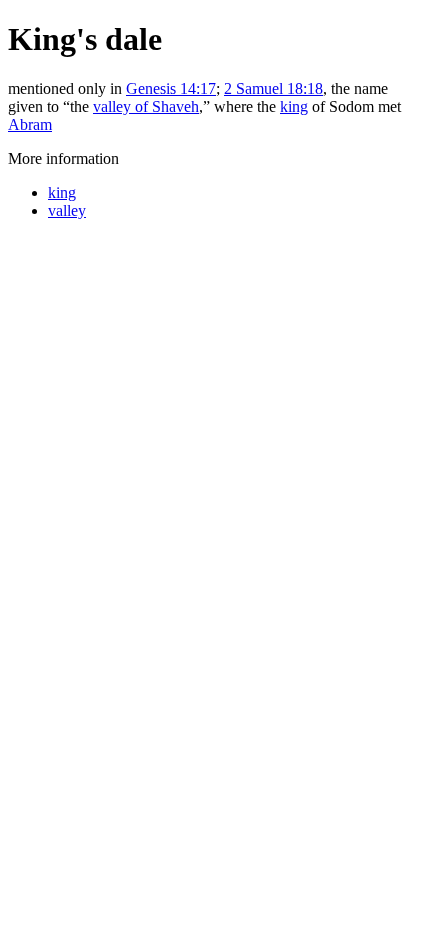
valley (67, 210)
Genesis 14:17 (171, 88)
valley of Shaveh (146, 106)
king (294, 106)
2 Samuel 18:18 (273, 88)
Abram (30, 124)
